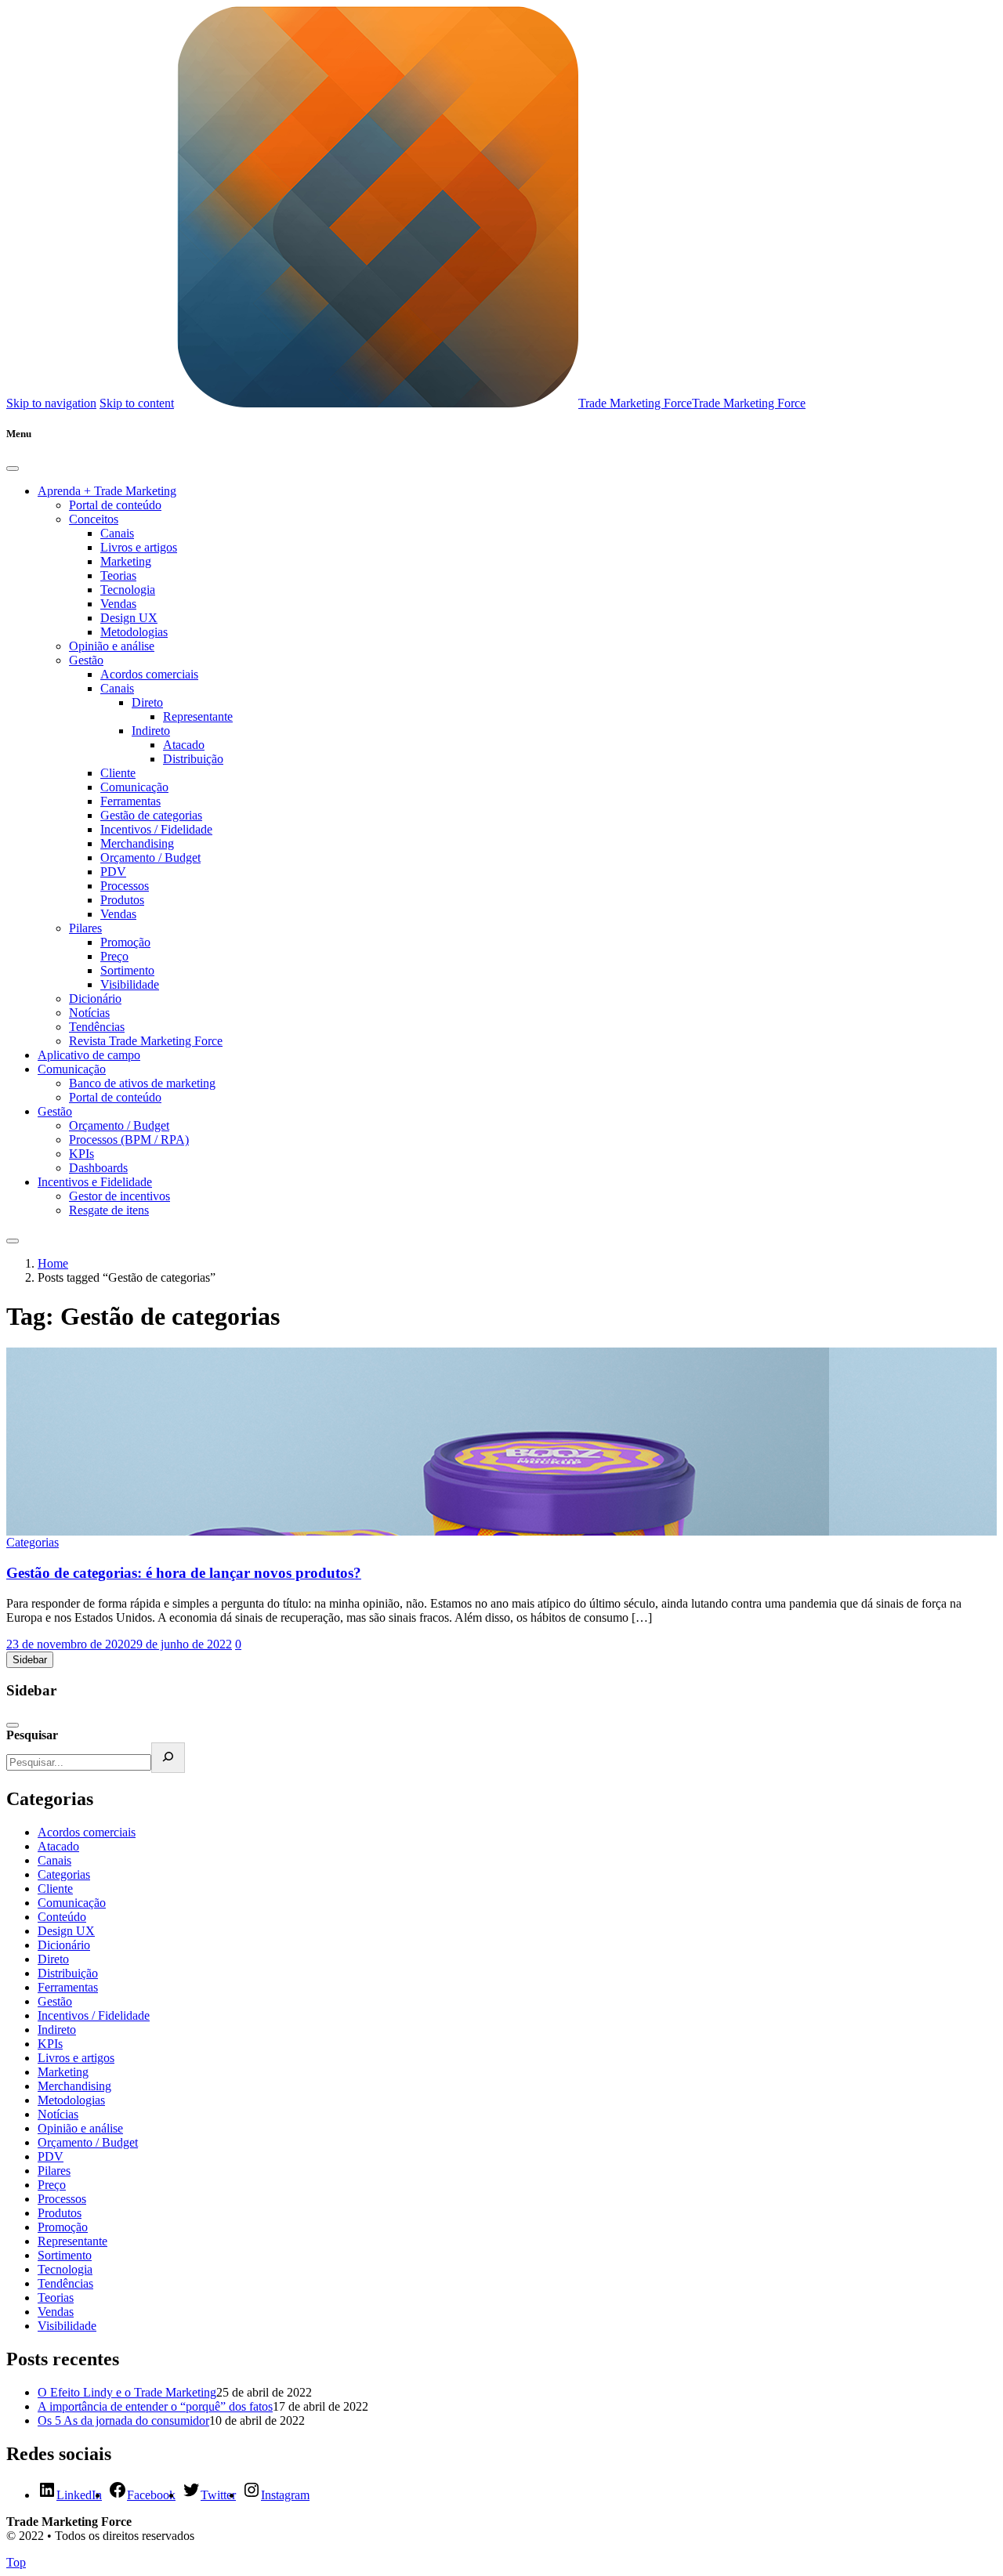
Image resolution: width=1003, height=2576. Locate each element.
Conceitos (94, 519)
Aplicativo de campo (89, 1055)
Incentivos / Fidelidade (156, 829)
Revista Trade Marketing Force (146, 1041)
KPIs (81, 1154)
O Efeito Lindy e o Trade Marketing (127, 2392)
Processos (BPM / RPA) (129, 1140)
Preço (114, 956)
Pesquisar (32, 1735)
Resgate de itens (109, 1210)
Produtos (122, 900)
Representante (198, 716)
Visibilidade (130, 984)
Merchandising (137, 843)
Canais (117, 533)
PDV (113, 872)
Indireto (151, 731)
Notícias (89, 1013)
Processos (125, 886)
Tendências (97, 1027)
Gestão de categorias (151, 815)
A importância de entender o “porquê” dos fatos (155, 2406)
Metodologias (134, 632)
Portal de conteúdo (115, 505)
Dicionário (95, 999)
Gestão (86, 660)
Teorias (118, 575)
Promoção (125, 942)
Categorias (33, 1542)
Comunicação (134, 787)
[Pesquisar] (168, 1758)
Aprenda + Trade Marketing (107, 491)
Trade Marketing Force (635, 403)
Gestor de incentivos (119, 1196)
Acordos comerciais (149, 674)
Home (53, 1263)
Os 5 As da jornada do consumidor (123, 2420)
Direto (147, 702)
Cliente (118, 773)
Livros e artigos (139, 547)
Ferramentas (130, 801)
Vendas (118, 604)
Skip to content (137, 403)
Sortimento (127, 970)
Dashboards (98, 1168)
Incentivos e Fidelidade (95, 1182)
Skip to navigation (51, 403)
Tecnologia (128, 590)
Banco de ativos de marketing (142, 1083)
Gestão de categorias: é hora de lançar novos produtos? (184, 1573)
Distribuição (193, 759)
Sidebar (30, 1660)
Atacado (184, 745)
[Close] (13, 469)
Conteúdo (62, 1917)
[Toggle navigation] (13, 1241)
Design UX (129, 618)
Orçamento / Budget (150, 857)
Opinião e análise (112, 646)
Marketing (126, 561)
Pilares (85, 928)
